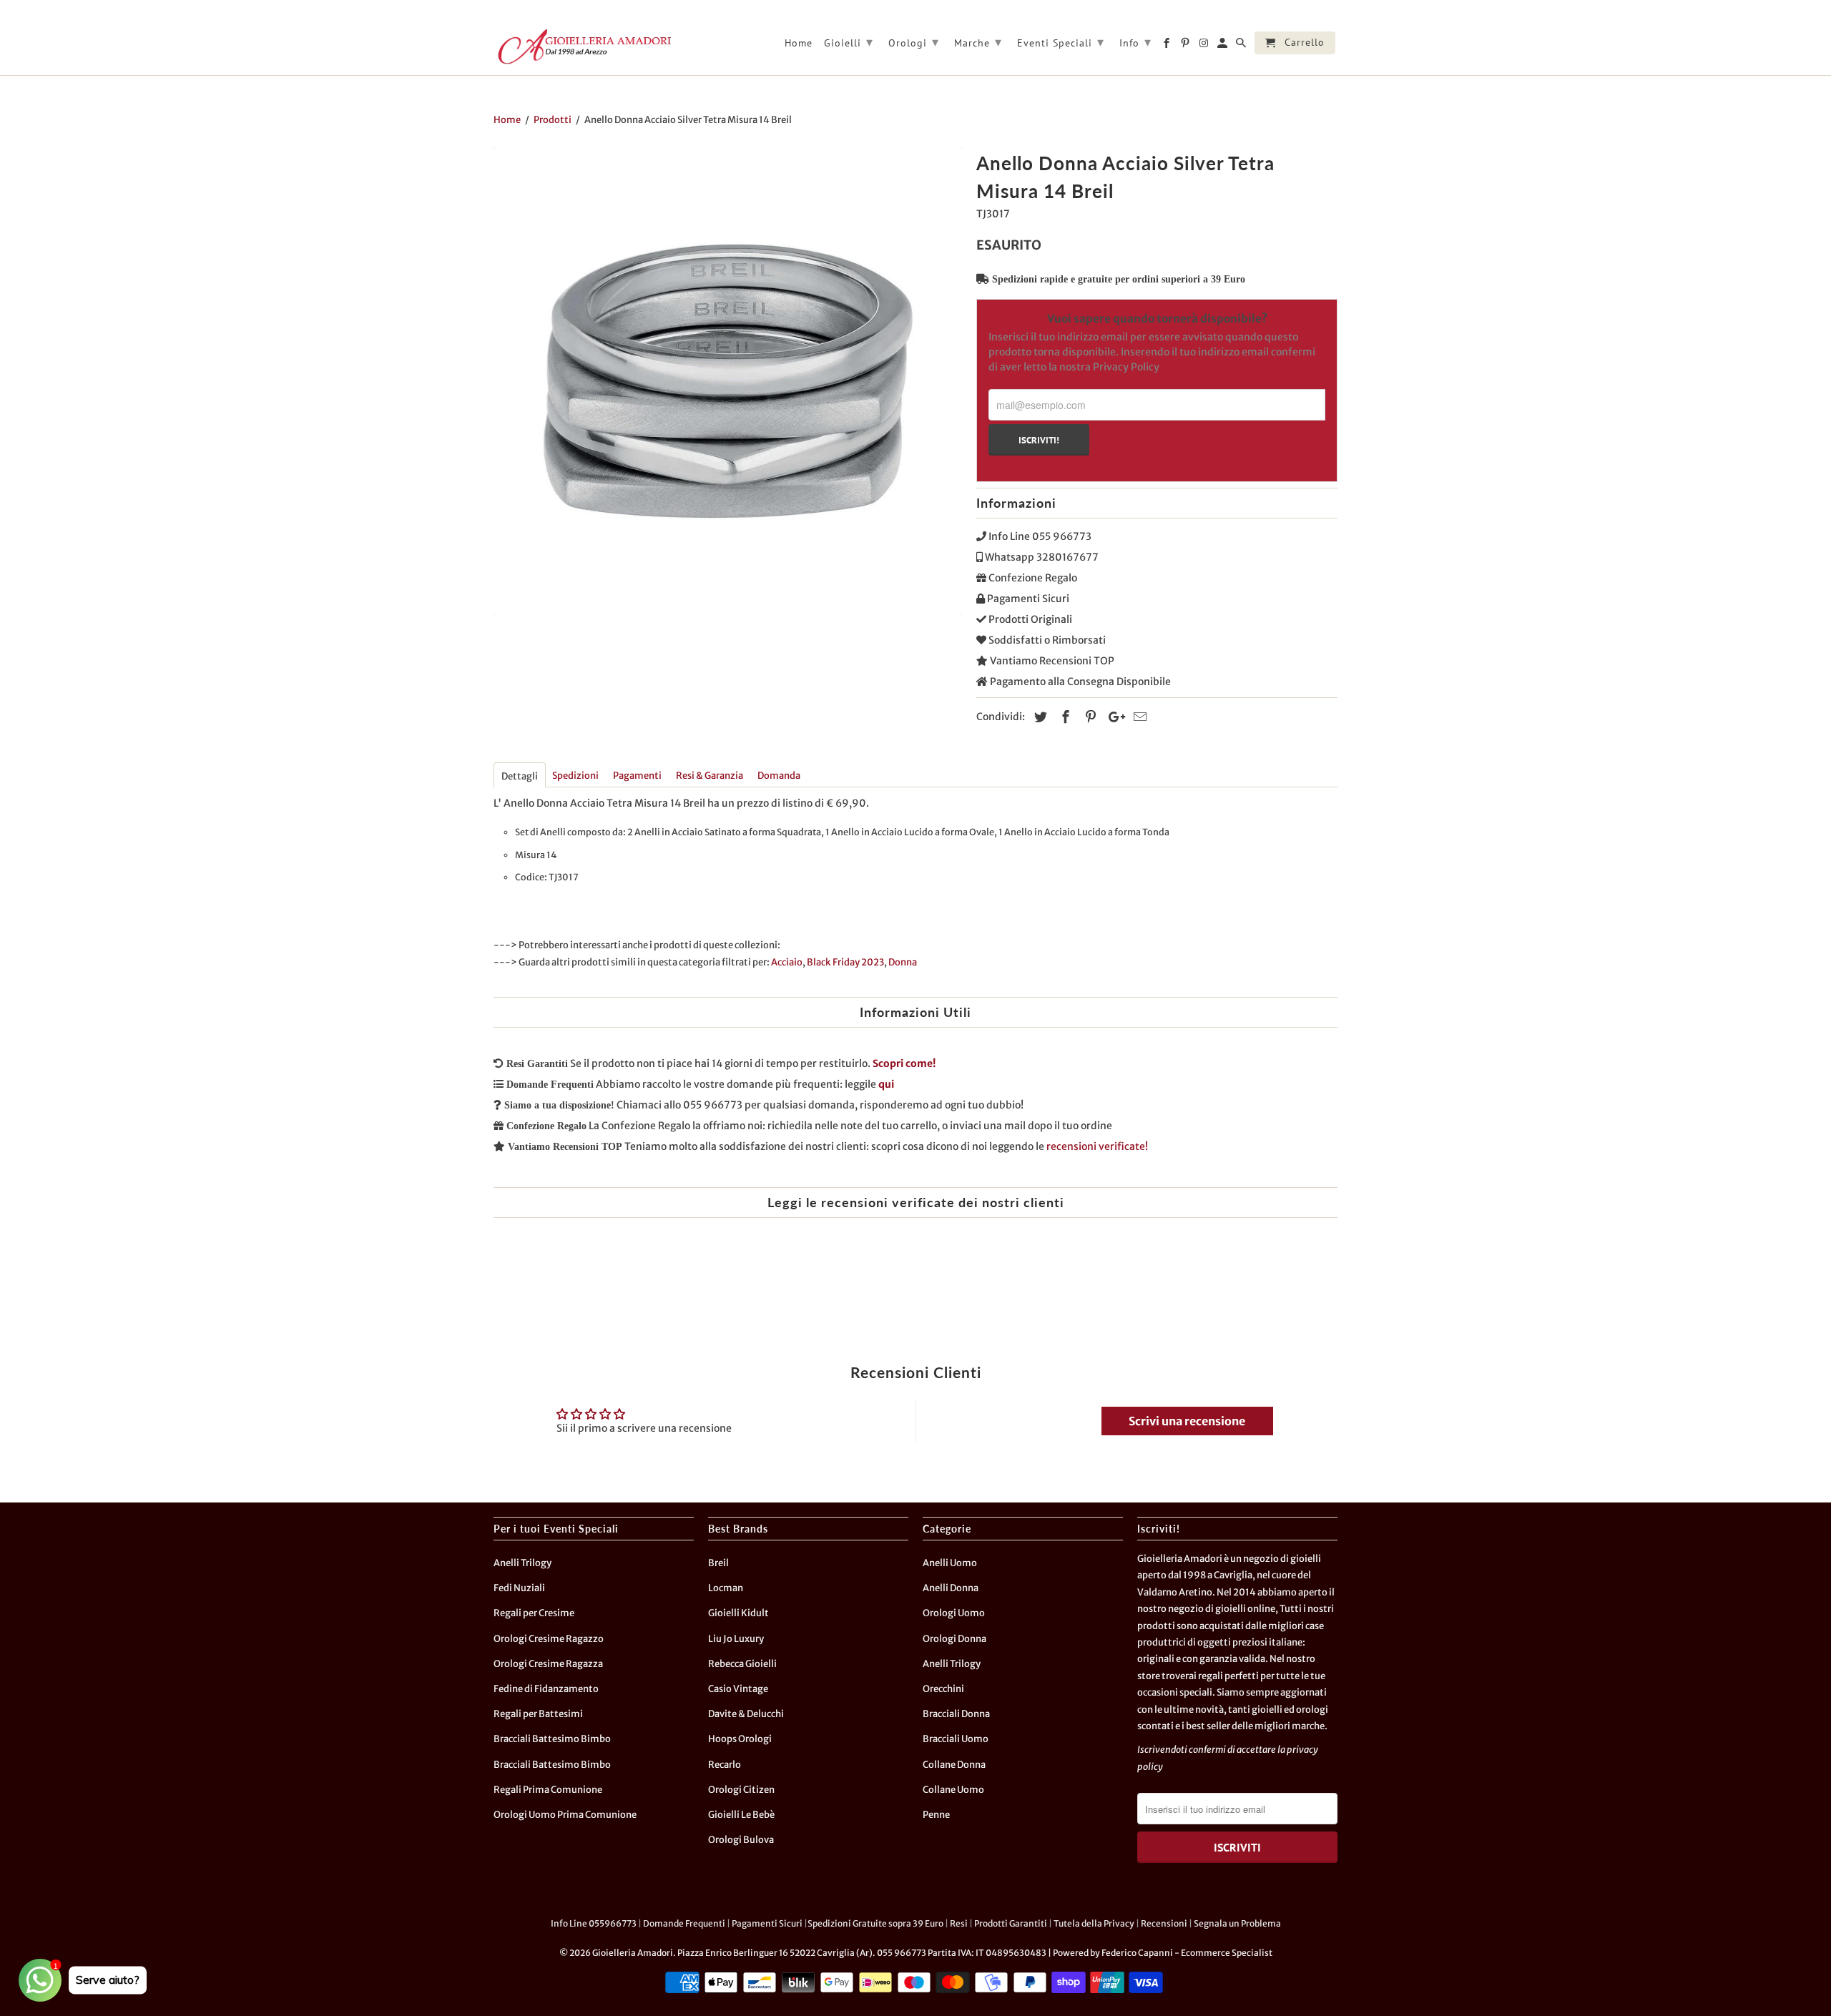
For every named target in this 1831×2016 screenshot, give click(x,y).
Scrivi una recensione (1187, 1421)
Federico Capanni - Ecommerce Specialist (1187, 1953)
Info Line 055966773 (594, 1923)
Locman (726, 1588)
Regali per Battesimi (538, 1714)
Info (1135, 42)
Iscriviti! (1039, 440)
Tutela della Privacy (1094, 1923)
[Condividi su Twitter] (1039, 717)
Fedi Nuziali (519, 1588)
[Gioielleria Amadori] (583, 46)
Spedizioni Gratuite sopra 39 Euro (875, 1923)
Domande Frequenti (684, 1923)
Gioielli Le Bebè (741, 1815)
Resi (959, 1923)
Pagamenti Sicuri (767, 1923)
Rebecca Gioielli (742, 1664)
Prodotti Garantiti (1011, 1923)
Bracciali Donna (956, 1714)
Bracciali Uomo (956, 1739)
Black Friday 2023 (845, 962)
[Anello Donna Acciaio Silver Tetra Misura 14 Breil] (728, 381)
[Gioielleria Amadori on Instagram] (1205, 46)
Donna (903, 962)
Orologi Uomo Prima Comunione (565, 1815)
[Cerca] (1242, 46)
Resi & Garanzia (710, 776)
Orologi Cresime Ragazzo (549, 1639)
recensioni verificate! (1097, 1146)
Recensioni (1164, 1923)
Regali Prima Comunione (548, 1790)
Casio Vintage (738, 1689)
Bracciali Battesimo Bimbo (552, 1739)
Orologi (914, 42)
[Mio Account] (1223, 46)
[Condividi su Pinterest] (1089, 717)
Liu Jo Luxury (736, 1639)
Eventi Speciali (1061, 42)
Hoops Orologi (740, 1739)
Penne (936, 1815)
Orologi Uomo (954, 1613)
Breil (718, 1563)
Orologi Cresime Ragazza (548, 1664)
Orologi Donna (954, 1639)
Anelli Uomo (950, 1563)
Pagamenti (637, 776)
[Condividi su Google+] (1113, 717)
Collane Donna (954, 1765)
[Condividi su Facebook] (1064, 717)
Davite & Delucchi (746, 1714)
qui (886, 1084)
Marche (978, 42)
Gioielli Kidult (738, 1613)
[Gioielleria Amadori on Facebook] (1168, 46)
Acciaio (787, 962)
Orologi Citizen (741, 1790)
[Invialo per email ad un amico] (1138, 717)
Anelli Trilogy (522, 1563)
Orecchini (943, 1689)
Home (799, 43)
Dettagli (520, 776)
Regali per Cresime (534, 1613)
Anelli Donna (951, 1588)
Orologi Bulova (741, 1840)
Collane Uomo (953, 1790)
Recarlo (725, 1765)
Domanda (779, 776)
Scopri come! (904, 1063)
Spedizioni (575, 776)
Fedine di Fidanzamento (546, 1689)
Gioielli (849, 42)
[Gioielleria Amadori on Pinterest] (1186, 46)
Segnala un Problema (1237, 1923)
